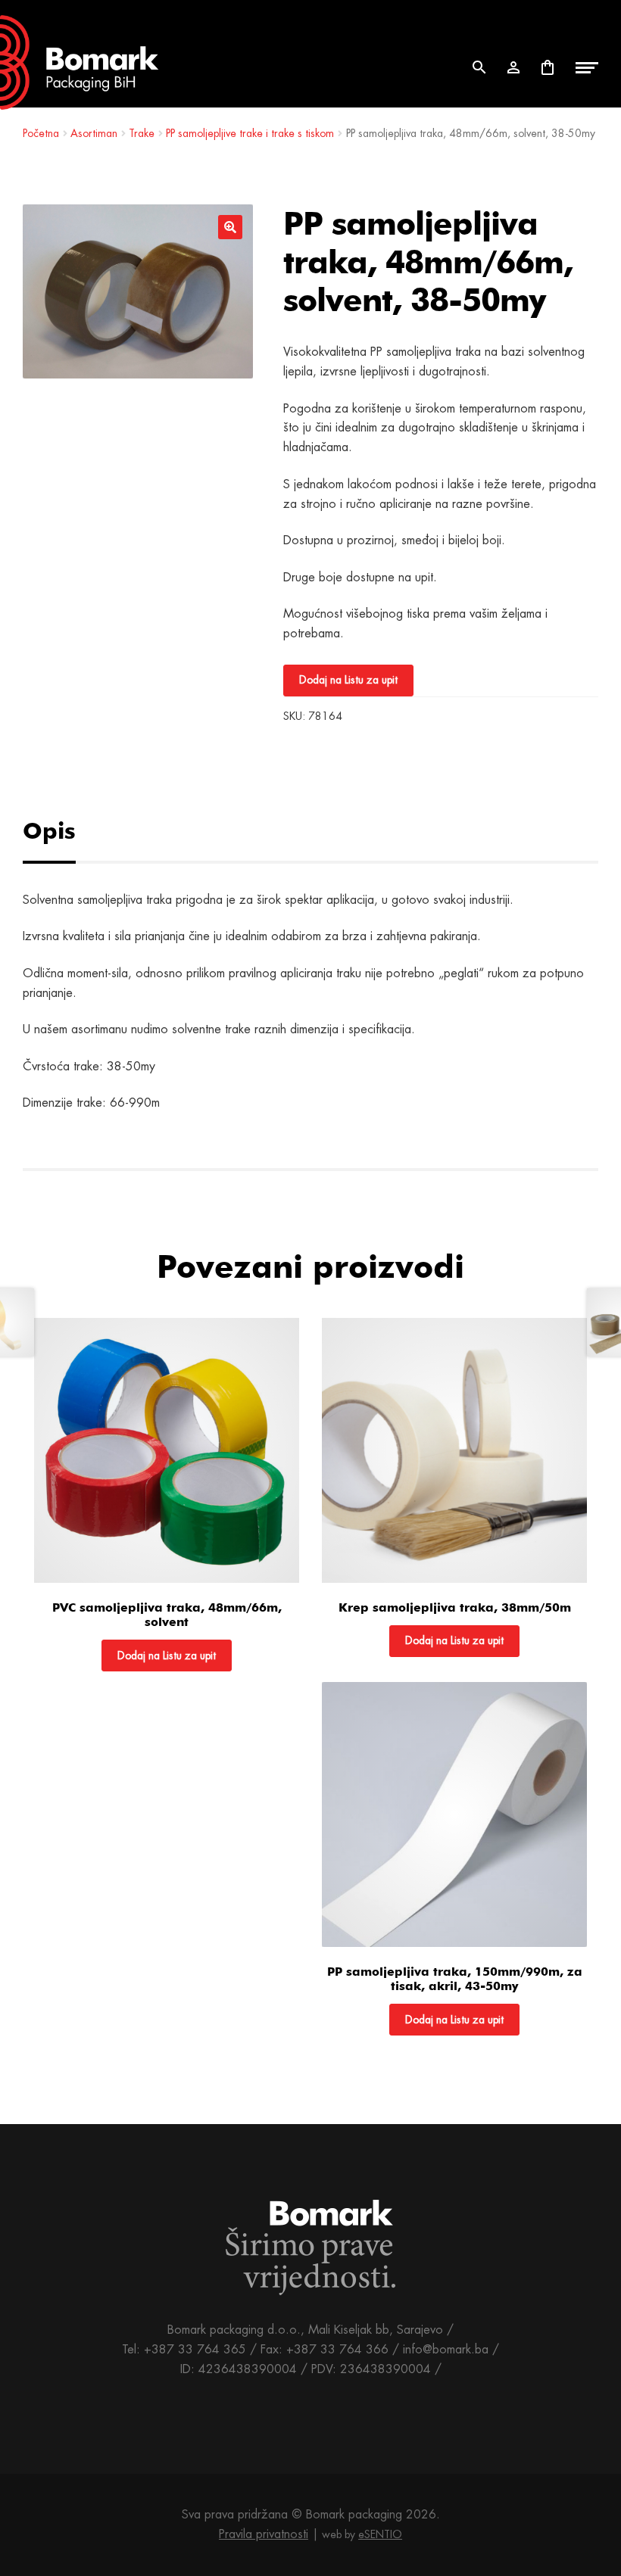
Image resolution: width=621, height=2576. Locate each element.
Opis (49, 830)
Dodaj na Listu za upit (348, 680)
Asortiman (94, 133)
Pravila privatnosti (264, 2534)
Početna (41, 133)
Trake (142, 133)
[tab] (66, 831)
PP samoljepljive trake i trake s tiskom (250, 133)
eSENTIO (380, 2534)
